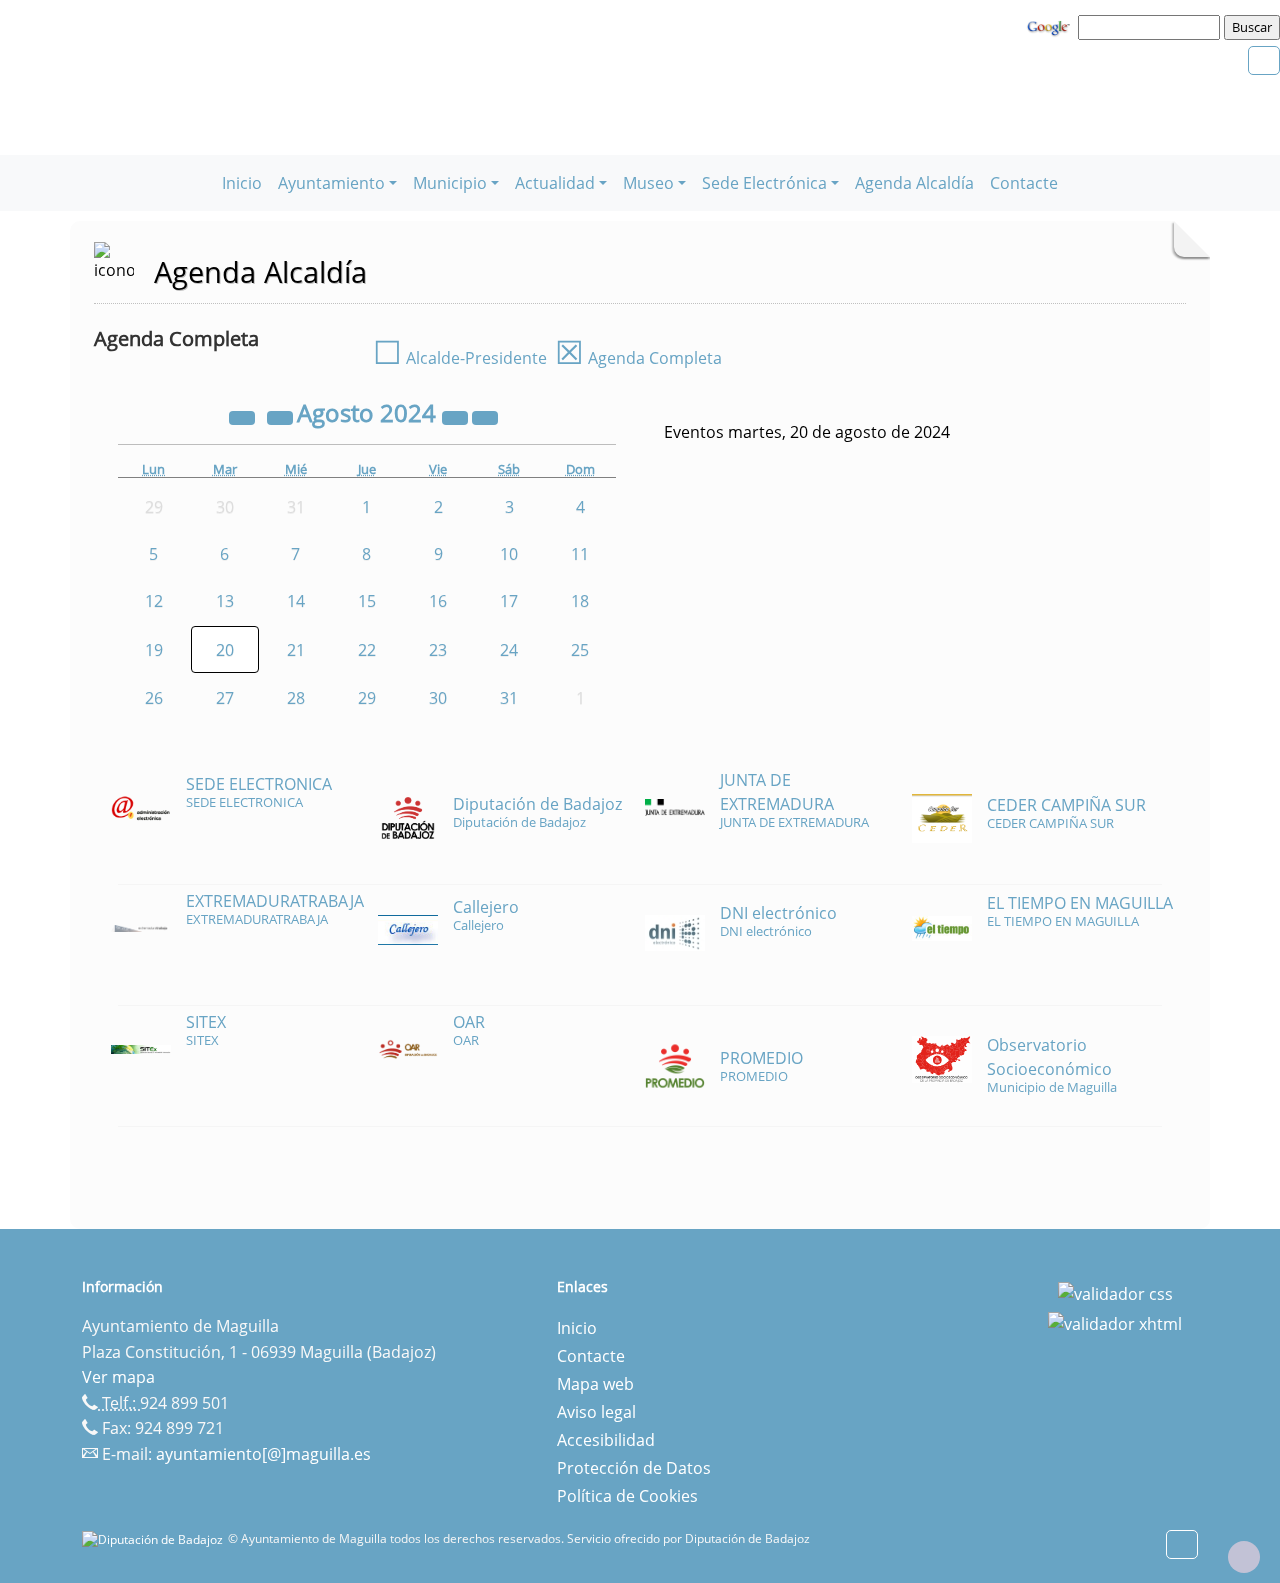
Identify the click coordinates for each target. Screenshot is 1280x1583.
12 (154, 601)
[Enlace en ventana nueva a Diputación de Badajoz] (155, 1538)
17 (509, 601)
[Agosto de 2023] (244, 416)
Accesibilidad (606, 1440)
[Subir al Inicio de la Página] (1244, 1557)
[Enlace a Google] (1051, 26)
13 (225, 601)
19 (154, 650)
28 (296, 698)
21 (296, 650)
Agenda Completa (638, 358)
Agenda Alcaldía (914, 183)
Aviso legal (596, 1412)
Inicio (242, 183)
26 (154, 698)
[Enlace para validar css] (1115, 1293)
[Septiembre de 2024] (485, 416)
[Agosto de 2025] (457, 416)
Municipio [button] (450, 183)
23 (438, 650)
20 (225, 650)
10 (509, 554)
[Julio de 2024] (282, 416)
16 (438, 601)
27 (225, 698)
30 (438, 698)
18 (580, 601)
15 (367, 601)
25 (580, 650)
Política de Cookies (627, 1496)
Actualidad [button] (555, 183)
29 (367, 698)
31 (509, 698)
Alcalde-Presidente (460, 358)
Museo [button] (648, 183)
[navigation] (1152, 27)
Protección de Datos (634, 1468)
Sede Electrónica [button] (764, 183)
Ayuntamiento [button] (331, 183)
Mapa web (595, 1384)
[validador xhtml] (1115, 1322)
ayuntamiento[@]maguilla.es (263, 1454)
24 (509, 650)
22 (367, 650)
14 (296, 601)
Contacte (1024, 183)
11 (580, 554)
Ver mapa (118, 1377)
